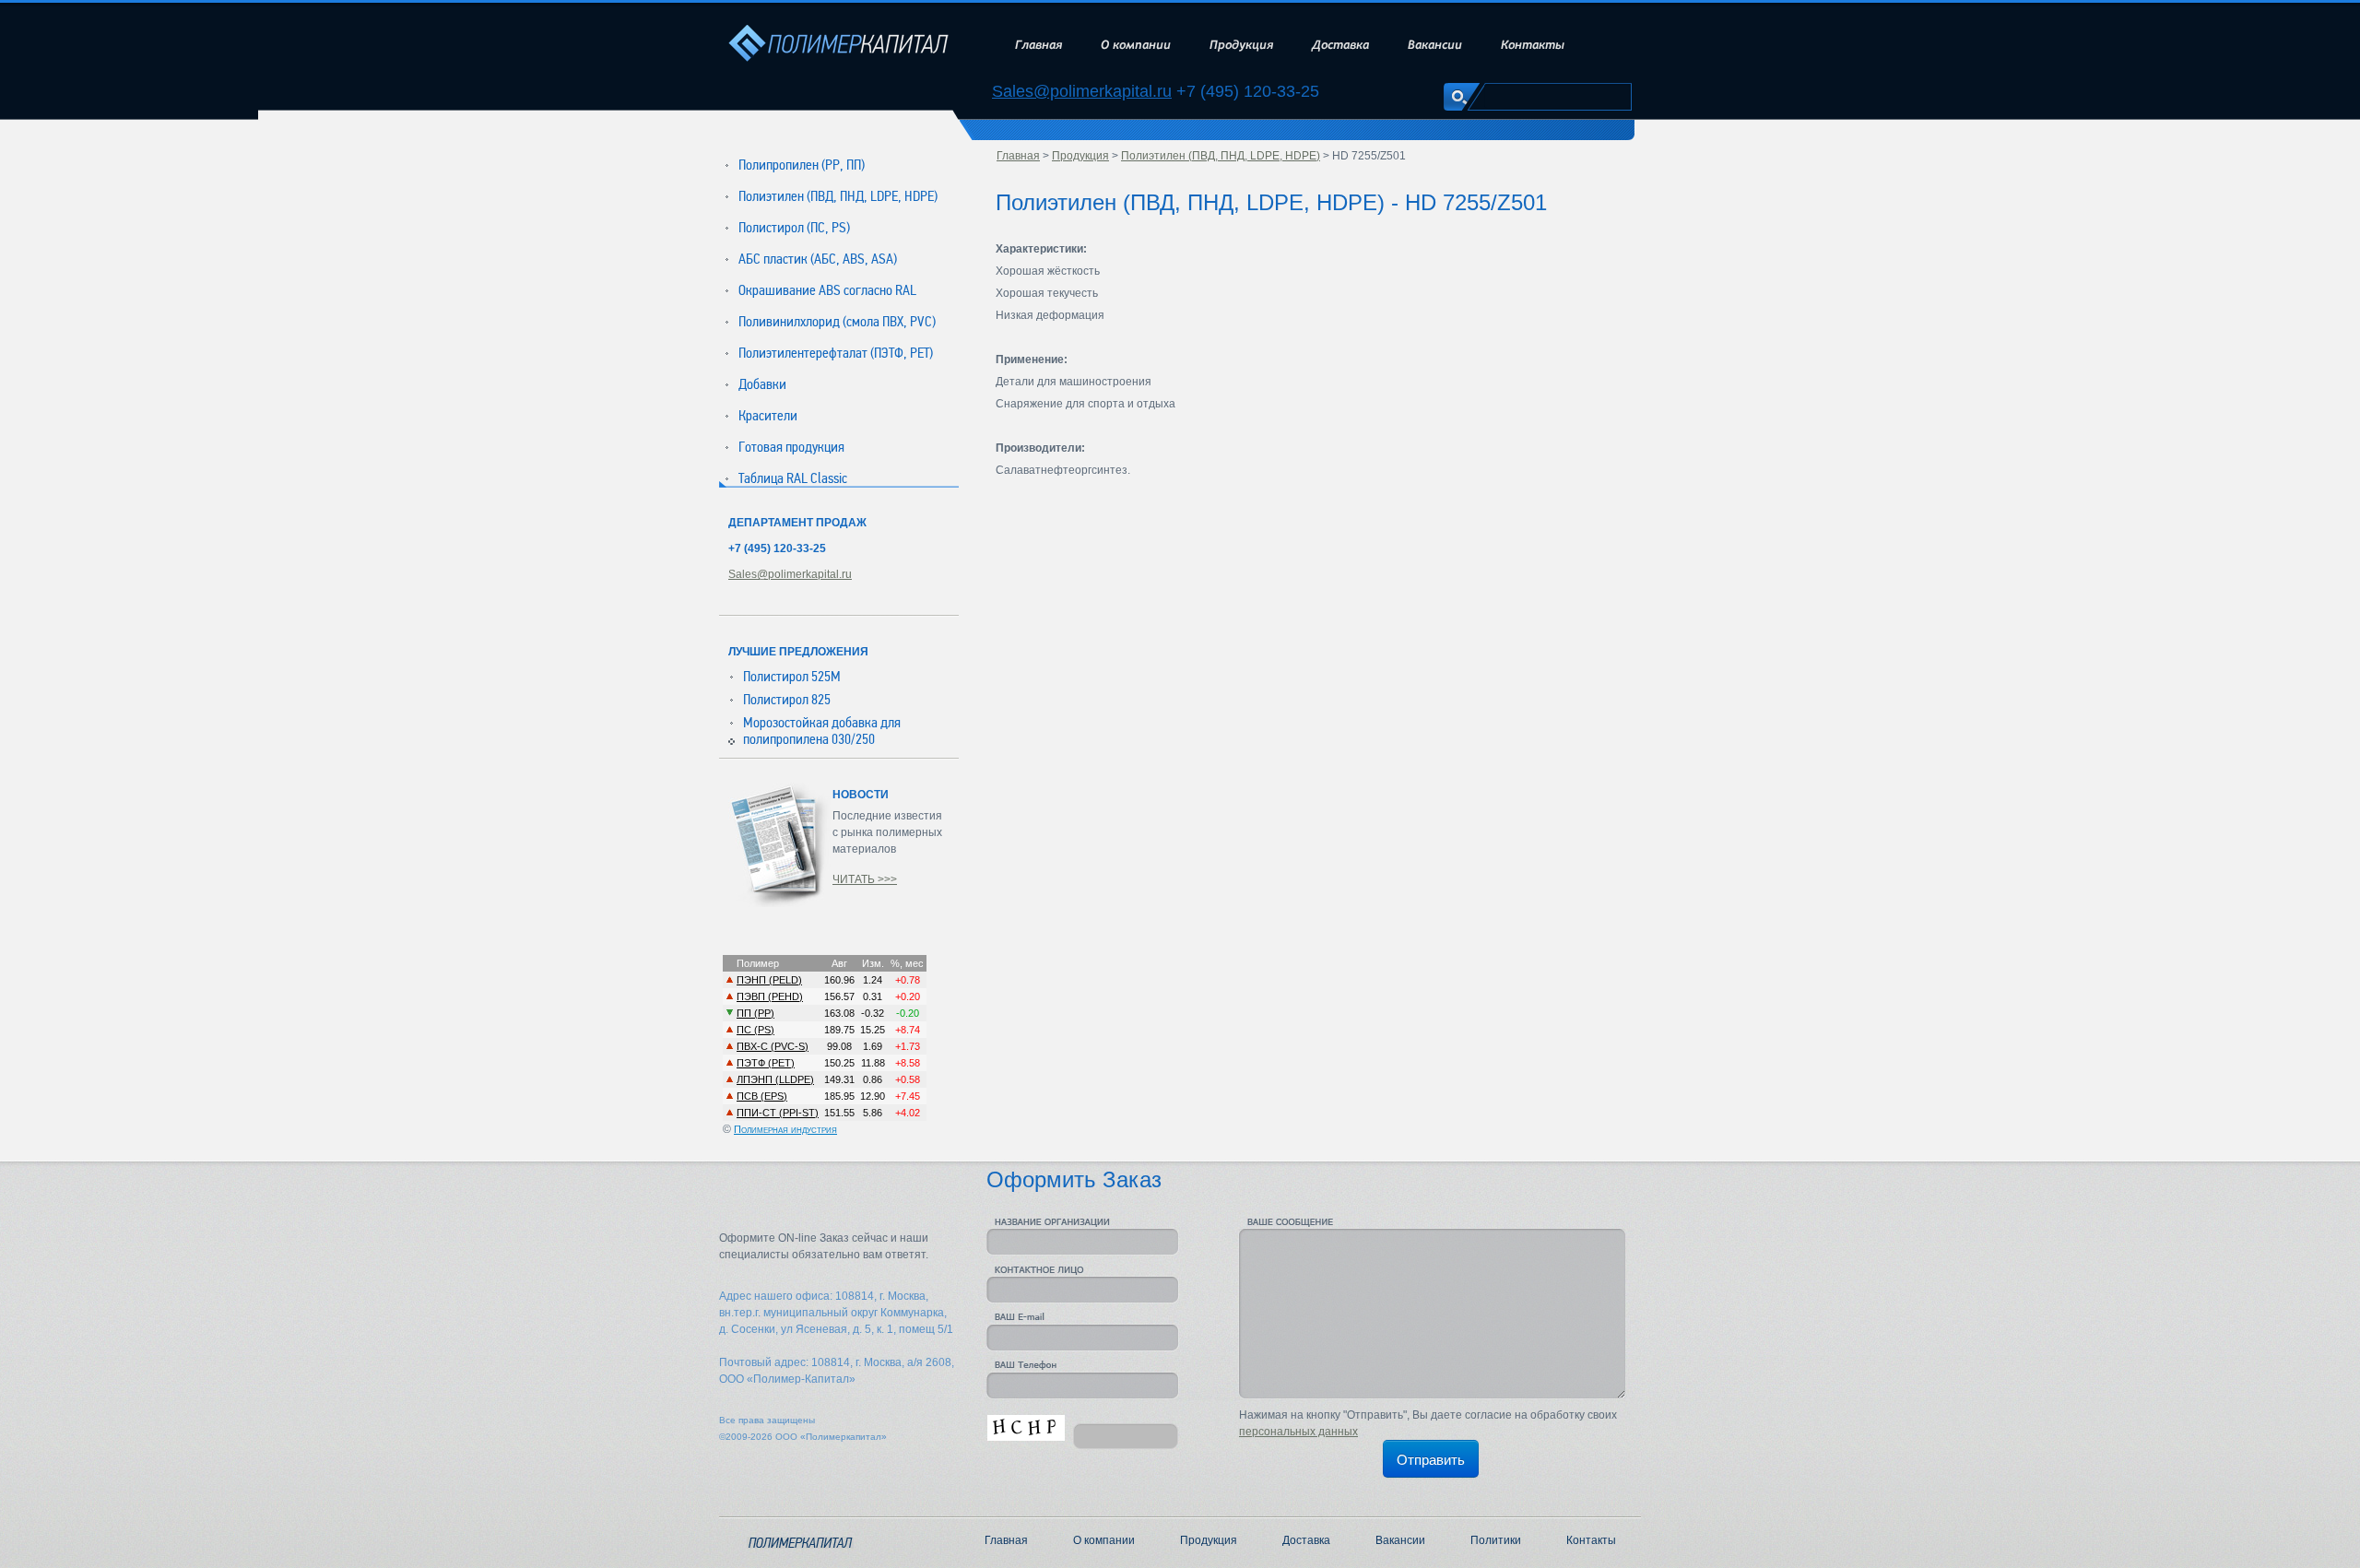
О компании (1136, 45)
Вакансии (1435, 45)
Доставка (1340, 45)
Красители (768, 416)
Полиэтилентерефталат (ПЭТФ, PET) (836, 353)
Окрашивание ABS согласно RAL (827, 290)
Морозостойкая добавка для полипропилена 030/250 (822, 731)
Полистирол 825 (787, 700)
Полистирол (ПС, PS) (794, 228)
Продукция (1241, 45)
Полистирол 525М (792, 677)
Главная (1038, 45)
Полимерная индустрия (785, 1129)
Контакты (1533, 45)
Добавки (762, 384)
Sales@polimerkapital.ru (1082, 92)
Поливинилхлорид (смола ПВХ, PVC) (837, 322)
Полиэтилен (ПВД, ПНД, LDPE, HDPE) (838, 196)
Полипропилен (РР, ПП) (802, 165)
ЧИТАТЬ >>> (865, 879)
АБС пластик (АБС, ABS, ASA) (818, 259)
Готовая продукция (791, 447)
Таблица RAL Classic (793, 478)
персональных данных (1298, 1432)
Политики (1496, 1540)
